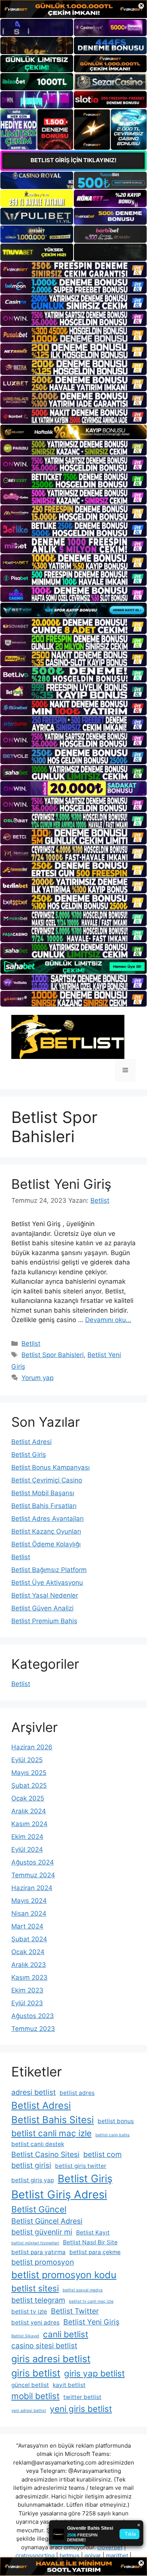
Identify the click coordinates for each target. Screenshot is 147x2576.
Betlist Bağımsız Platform (49, 1570)
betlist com (103, 2154)
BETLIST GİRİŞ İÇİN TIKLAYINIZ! (73, 160)
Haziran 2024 (32, 1888)
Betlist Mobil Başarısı (43, 1493)
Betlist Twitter (75, 2311)
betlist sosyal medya (83, 2290)
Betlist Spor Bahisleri (53, 1355)
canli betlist (66, 2334)
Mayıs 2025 (29, 1773)
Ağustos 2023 (33, 2016)
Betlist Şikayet (25, 2336)
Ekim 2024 (27, 1837)
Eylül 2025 (27, 1760)
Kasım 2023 (29, 1977)
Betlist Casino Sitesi (45, 2154)
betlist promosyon (43, 2262)
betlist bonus (116, 2121)
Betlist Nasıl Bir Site (90, 2242)
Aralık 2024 (29, 1811)
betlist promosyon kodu (64, 2275)
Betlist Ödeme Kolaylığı (46, 1544)
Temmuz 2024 (33, 1875)
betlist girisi (31, 2165)
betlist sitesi (35, 2288)
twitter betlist (82, 2397)
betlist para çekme (95, 2252)
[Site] (73, 269)
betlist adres (77, 2093)
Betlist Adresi (31, 1442)
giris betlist (36, 2373)
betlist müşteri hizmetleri (35, 2243)
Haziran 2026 (32, 1747)
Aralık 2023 (29, 1965)
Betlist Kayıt (93, 2232)
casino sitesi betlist (44, 2346)
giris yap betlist (94, 2373)
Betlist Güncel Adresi (47, 2221)
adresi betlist (34, 2092)
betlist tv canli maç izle (91, 2301)
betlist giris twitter (81, 2166)
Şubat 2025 (29, 1785)
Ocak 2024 (28, 1952)
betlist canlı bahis (113, 2135)
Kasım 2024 (29, 1824)
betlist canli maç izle (51, 2133)
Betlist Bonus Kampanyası (51, 1467)
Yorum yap (38, 1378)
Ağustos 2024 (33, 1862)
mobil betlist (35, 2396)
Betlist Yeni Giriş (61, 1184)
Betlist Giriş (29, 1455)
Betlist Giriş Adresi (59, 2194)
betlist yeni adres (35, 2322)
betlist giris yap (33, 2180)
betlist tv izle (29, 2312)
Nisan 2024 (29, 1913)
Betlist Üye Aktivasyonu (47, 1583)
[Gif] (73, 432)
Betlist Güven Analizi (42, 1608)
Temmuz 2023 (33, 2029)
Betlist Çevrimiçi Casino (47, 1480)
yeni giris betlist (81, 2409)
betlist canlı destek (38, 2144)
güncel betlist (30, 2385)
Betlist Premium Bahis (44, 1621)
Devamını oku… (108, 1320)
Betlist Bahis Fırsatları (44, 1506)
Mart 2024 (27, 1926)
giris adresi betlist (51, 2359)
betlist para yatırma (38, 2252)
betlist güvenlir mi (42, 2232)
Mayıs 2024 (29, 1901)
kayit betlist (69, 2385)
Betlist (31, 1344)
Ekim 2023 (27, 1990)
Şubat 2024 (29, 1939)
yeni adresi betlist (29, 2411)
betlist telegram (38, 2300)
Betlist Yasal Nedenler (45, 1595)
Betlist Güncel (39, 2209)
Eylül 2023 (27, 2003)
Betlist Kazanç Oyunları (46, 1531)
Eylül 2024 (27, 1849)
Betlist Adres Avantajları (47, 1519)
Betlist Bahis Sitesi (53, 2120)
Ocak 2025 (28, 1798)
